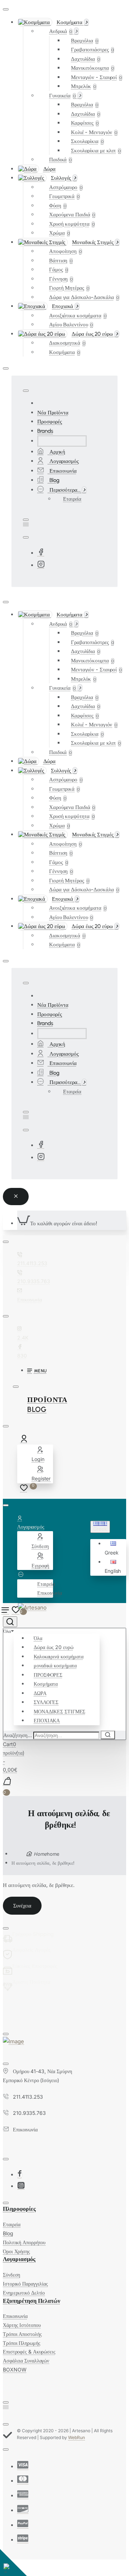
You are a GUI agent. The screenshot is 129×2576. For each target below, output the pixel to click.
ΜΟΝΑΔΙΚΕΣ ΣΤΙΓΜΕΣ (59, 1711)
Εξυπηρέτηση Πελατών (32, 2301)
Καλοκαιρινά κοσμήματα (59, 1656)
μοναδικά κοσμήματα (55, 1665)
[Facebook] (41, 553)
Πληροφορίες (19, 2209)
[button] (114, 1548)
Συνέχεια (22, 1905)
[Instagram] (41, 565)
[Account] (25, 1440)
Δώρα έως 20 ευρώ (53, 1647)
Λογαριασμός (19, 2259)
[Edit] (6, 9)
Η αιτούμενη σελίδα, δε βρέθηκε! (43, 1863)
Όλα (38, 1638)
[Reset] (16, 1197)
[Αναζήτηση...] (10, 1622)
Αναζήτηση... (18, 1735)
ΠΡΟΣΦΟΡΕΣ (48, 1675)
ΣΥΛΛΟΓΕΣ (46, 1702)
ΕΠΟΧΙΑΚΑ (47, 1720)
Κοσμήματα (46, 1684)
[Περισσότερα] (21, 1574)
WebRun (77, 2437)
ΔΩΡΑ (40, 1693)
